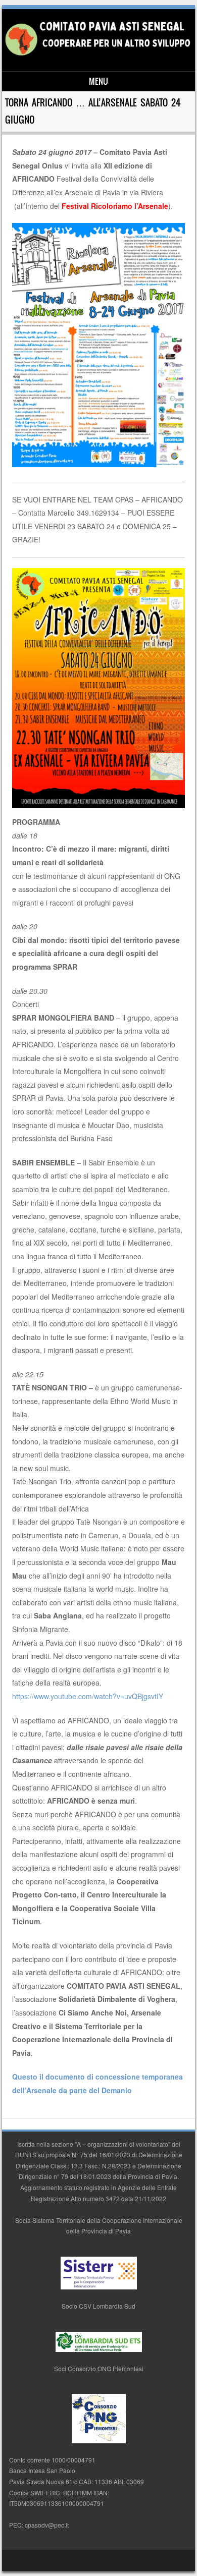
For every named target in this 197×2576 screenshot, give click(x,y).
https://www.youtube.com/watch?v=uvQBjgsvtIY (88, 1696)
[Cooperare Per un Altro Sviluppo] (97, 54)
